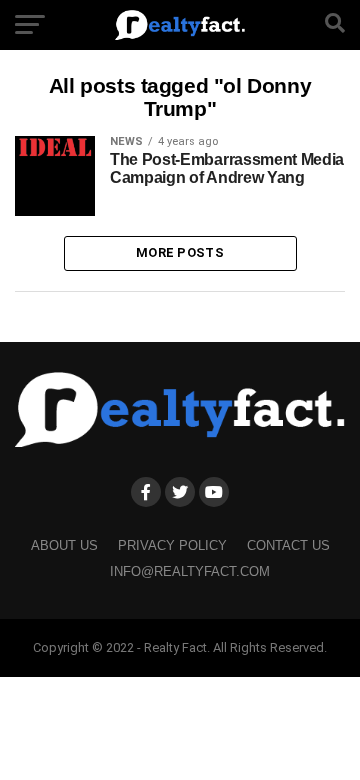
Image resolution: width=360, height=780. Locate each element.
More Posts (180, 252)
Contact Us (288, 545)
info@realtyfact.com (190, 571)
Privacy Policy (172, 545)
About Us (64, 545)
